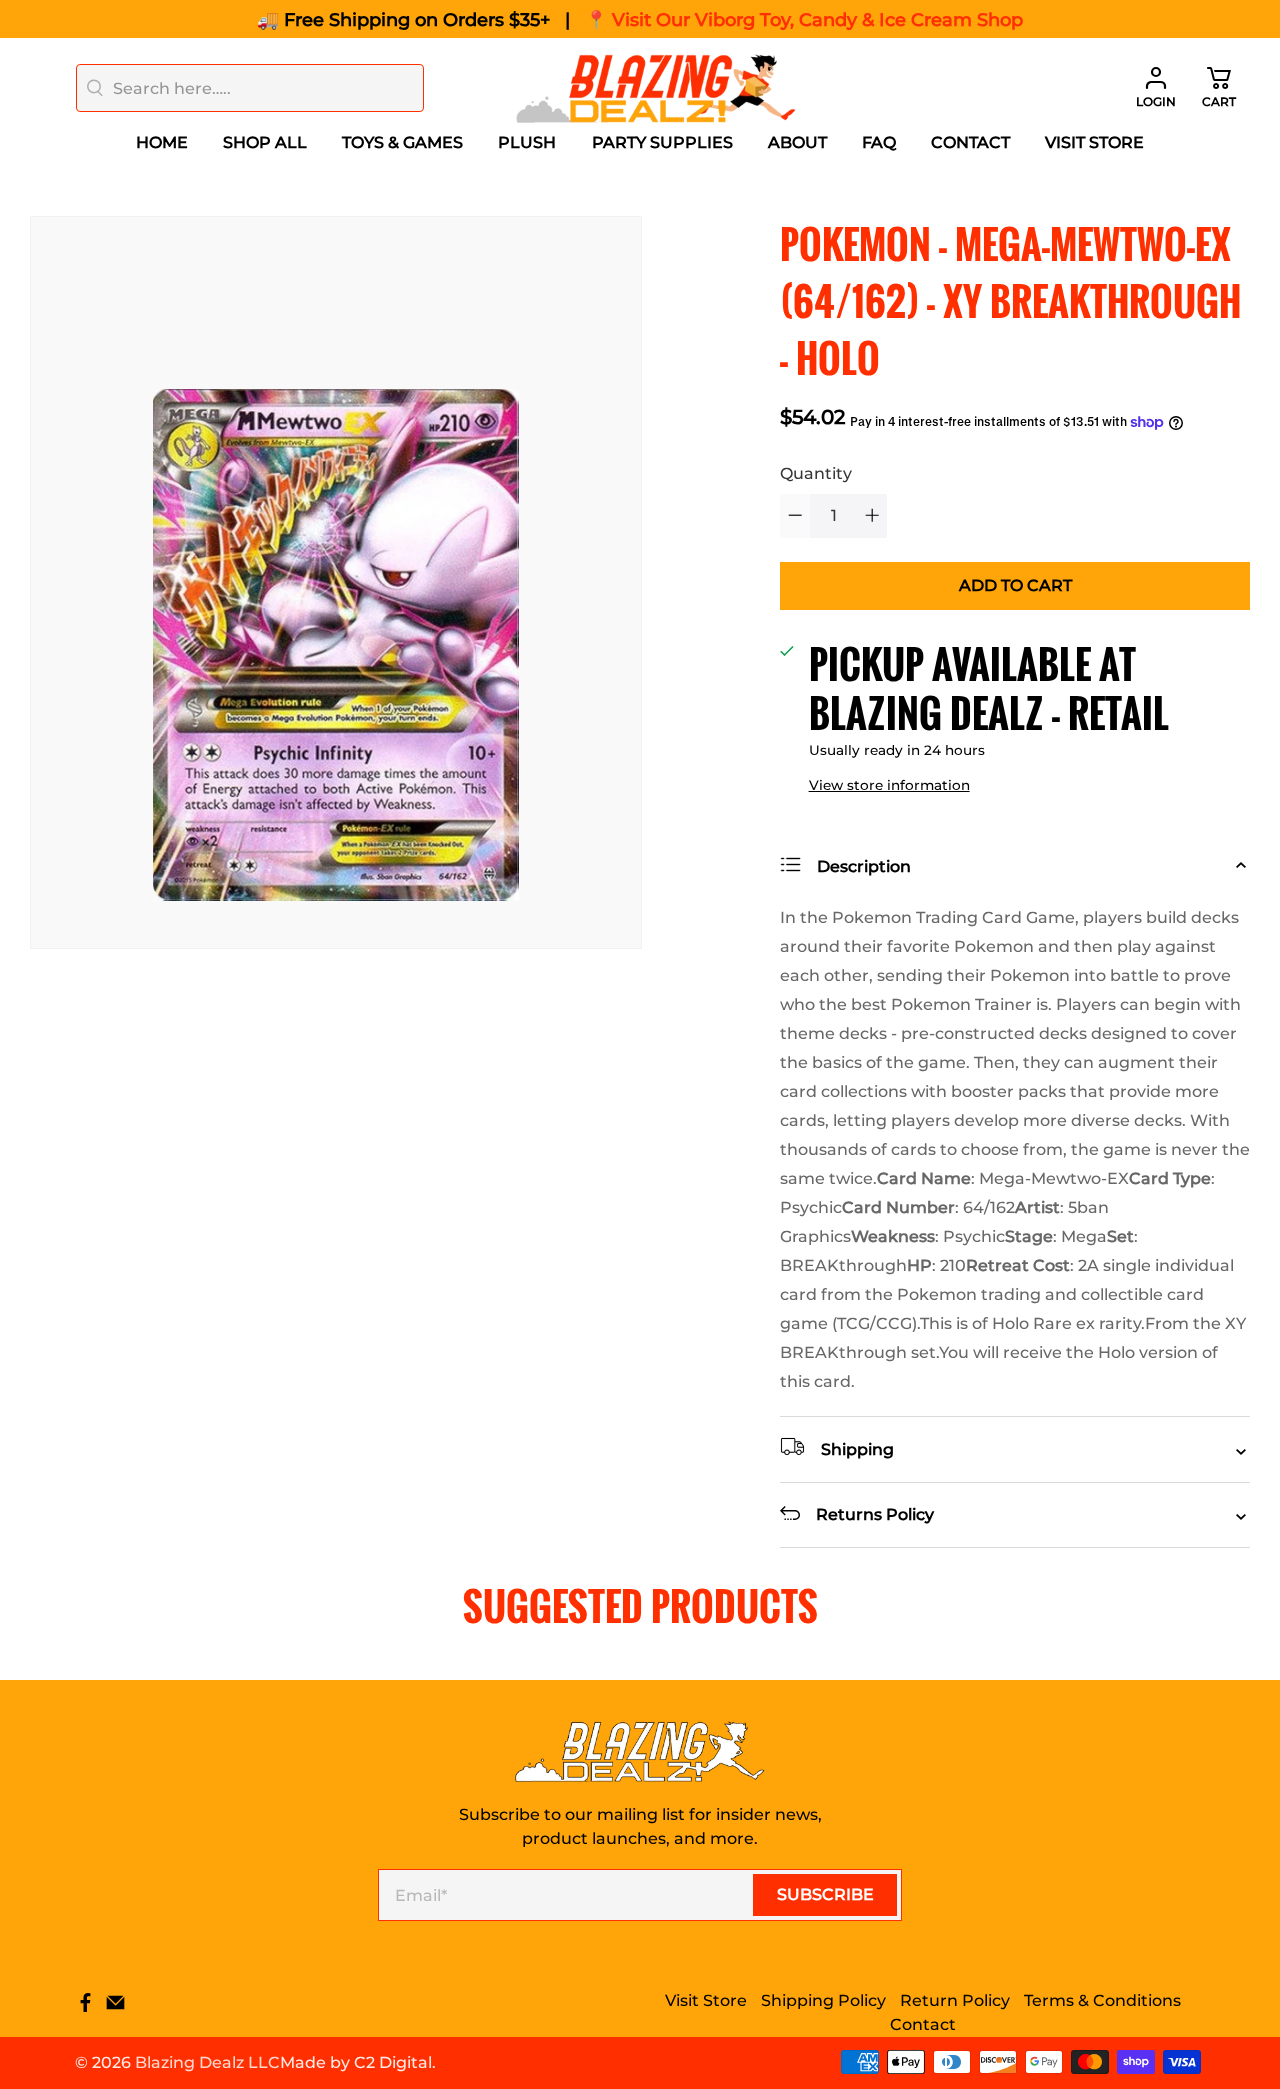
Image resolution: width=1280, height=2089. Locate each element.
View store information (889, 785)
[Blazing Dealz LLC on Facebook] (85, 2007)
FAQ (879, 142)
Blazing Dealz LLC (207, 2062)
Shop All (265, 142)
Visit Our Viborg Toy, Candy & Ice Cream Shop (817, 20)
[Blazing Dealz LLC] (656, 88)
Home (162, 142)
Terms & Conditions (1102, 2000)
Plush (527, 142)
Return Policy (955, 2000)
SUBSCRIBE (825, 1894)
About (797, 142)
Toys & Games (402, 142)
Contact (970, 142)
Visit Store (1094, 142)
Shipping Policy (823, 2000)
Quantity (816, 473)
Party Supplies (662, 142)
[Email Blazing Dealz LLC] (115, 2007)
